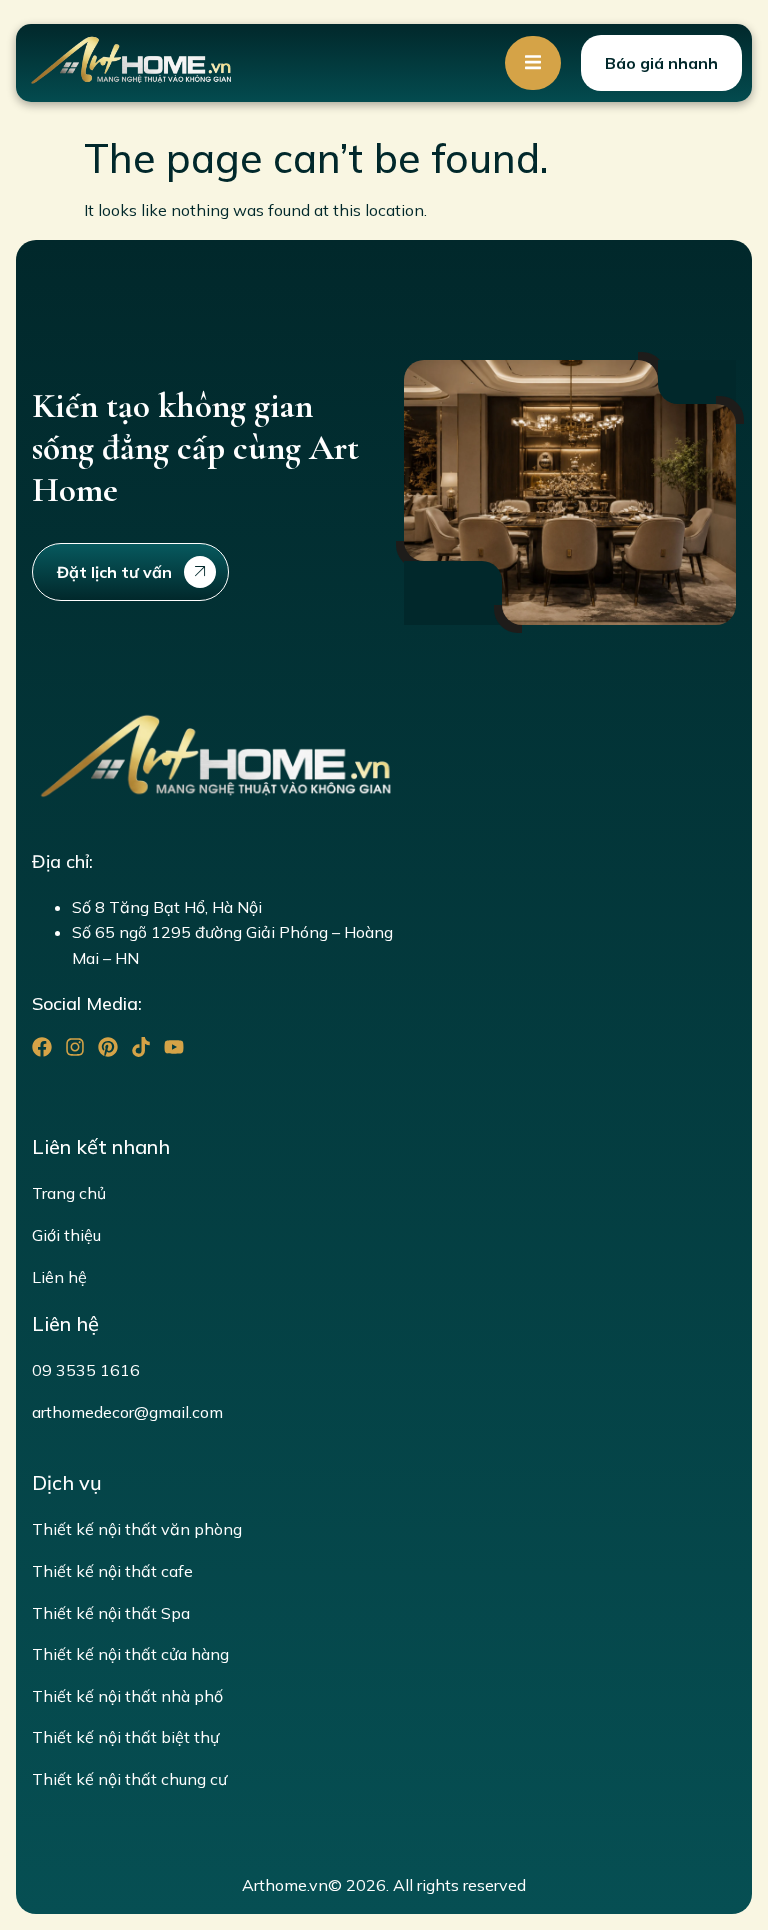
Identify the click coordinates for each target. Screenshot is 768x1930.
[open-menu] (533, 63)
